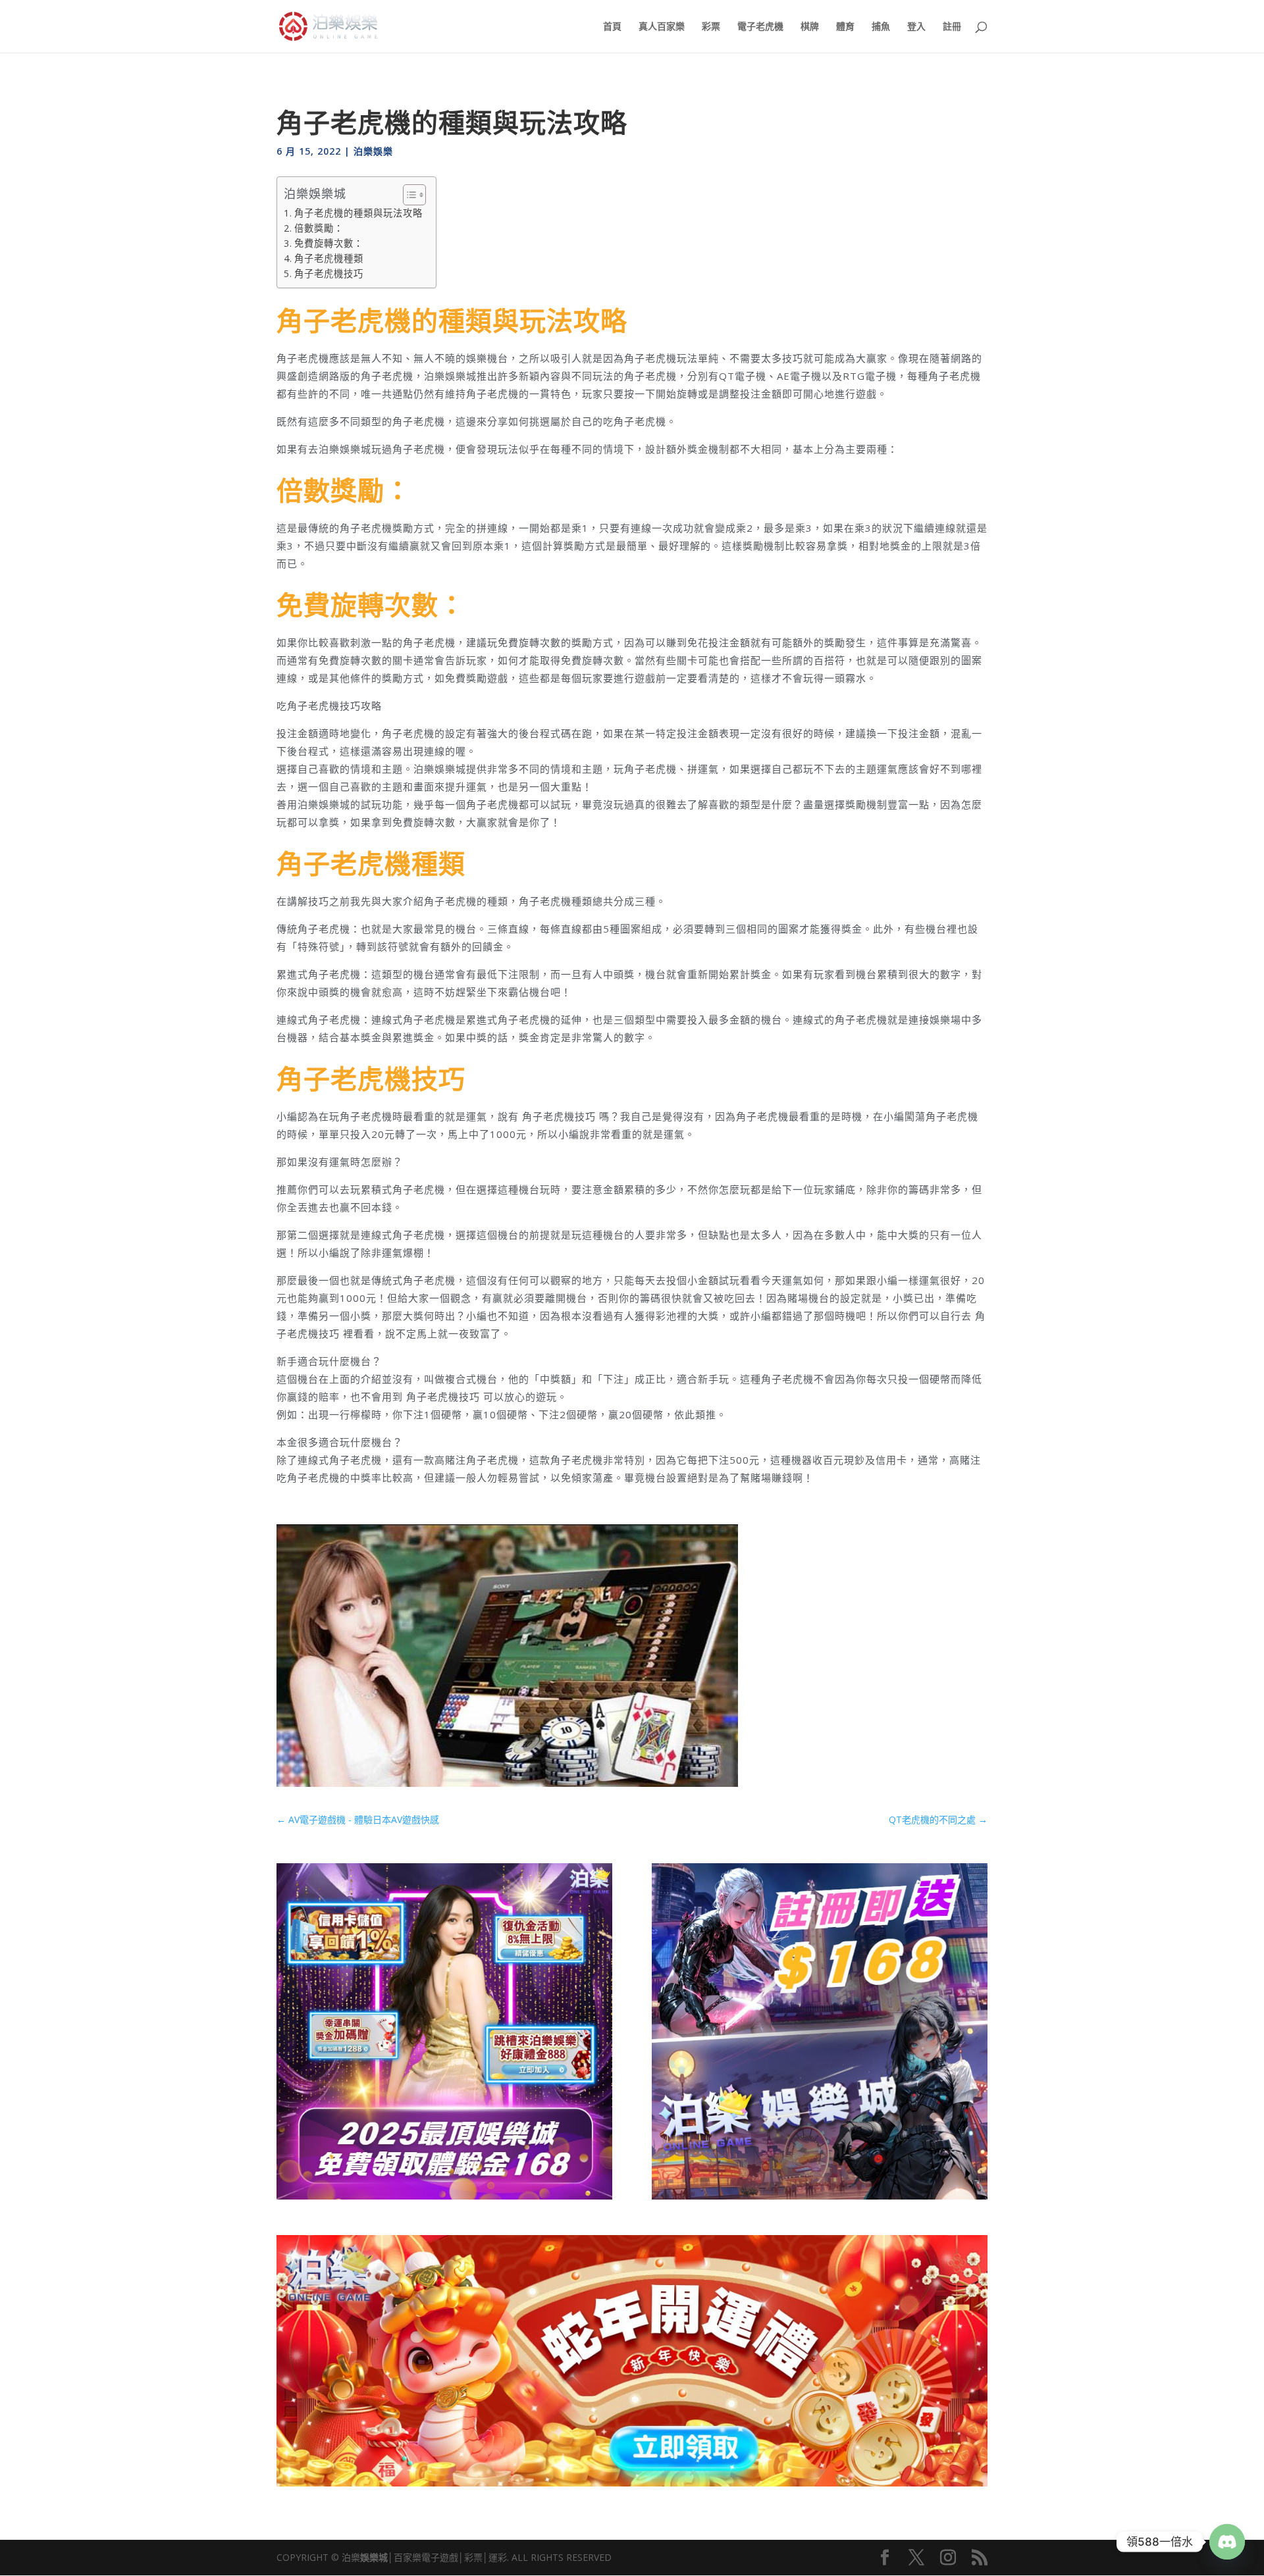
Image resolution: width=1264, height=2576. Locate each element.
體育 (845, 27)
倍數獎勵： (319, 228)
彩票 (711, 27)
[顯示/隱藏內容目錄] (408, 195)
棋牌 (810, 27)
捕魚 (881, 27)
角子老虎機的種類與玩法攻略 (358, 213)
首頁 (612, 27)
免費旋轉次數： (329, 243)
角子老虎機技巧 (329, 273)
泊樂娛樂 (373, 151)
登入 (916, 27)
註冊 (952, 27)
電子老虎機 (760, 27)
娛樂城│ (377, 2557)
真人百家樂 (662, 27)
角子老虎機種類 (329, 258)
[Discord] (1227, 2542)
